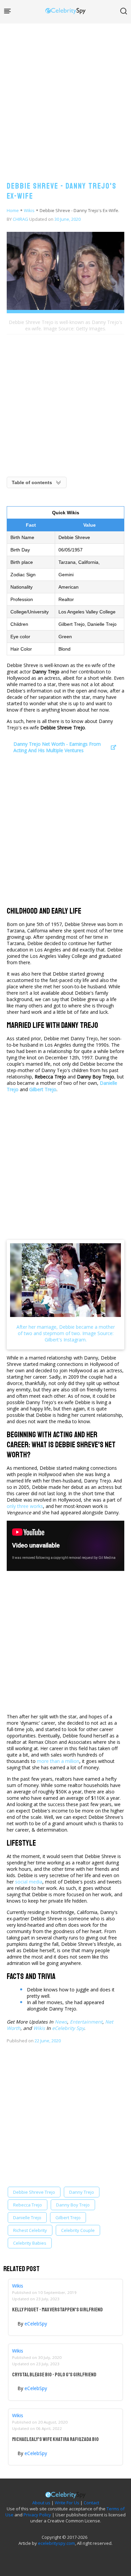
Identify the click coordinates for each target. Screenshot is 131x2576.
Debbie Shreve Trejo (34, 2192)
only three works (25, 1506)
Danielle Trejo (27, 2218)
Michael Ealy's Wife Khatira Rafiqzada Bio (55, 2439)
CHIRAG (20, 219)
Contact (91, 2503)
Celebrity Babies (30, 2243)
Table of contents (32, 482)
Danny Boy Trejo (73, 2205)
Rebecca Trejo (28, 2205)
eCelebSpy (36, 2324)
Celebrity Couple (78, 2230)
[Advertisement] (65, 95)
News (61, 2022)
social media (29, 1882)
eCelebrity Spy (68, 2028)
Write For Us (67, 2503)
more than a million (58, 1761)
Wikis (29, 210)
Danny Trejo (82, 2192)
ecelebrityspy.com (56, 2543)
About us (41, 2503)
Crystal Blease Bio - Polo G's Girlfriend (54, 2375)
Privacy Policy (37, 2515)
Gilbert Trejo (68, 2218)
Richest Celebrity (30, 2230)
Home (13, 210)
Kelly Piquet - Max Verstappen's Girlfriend (57, 2310)
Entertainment (86, 2022)
